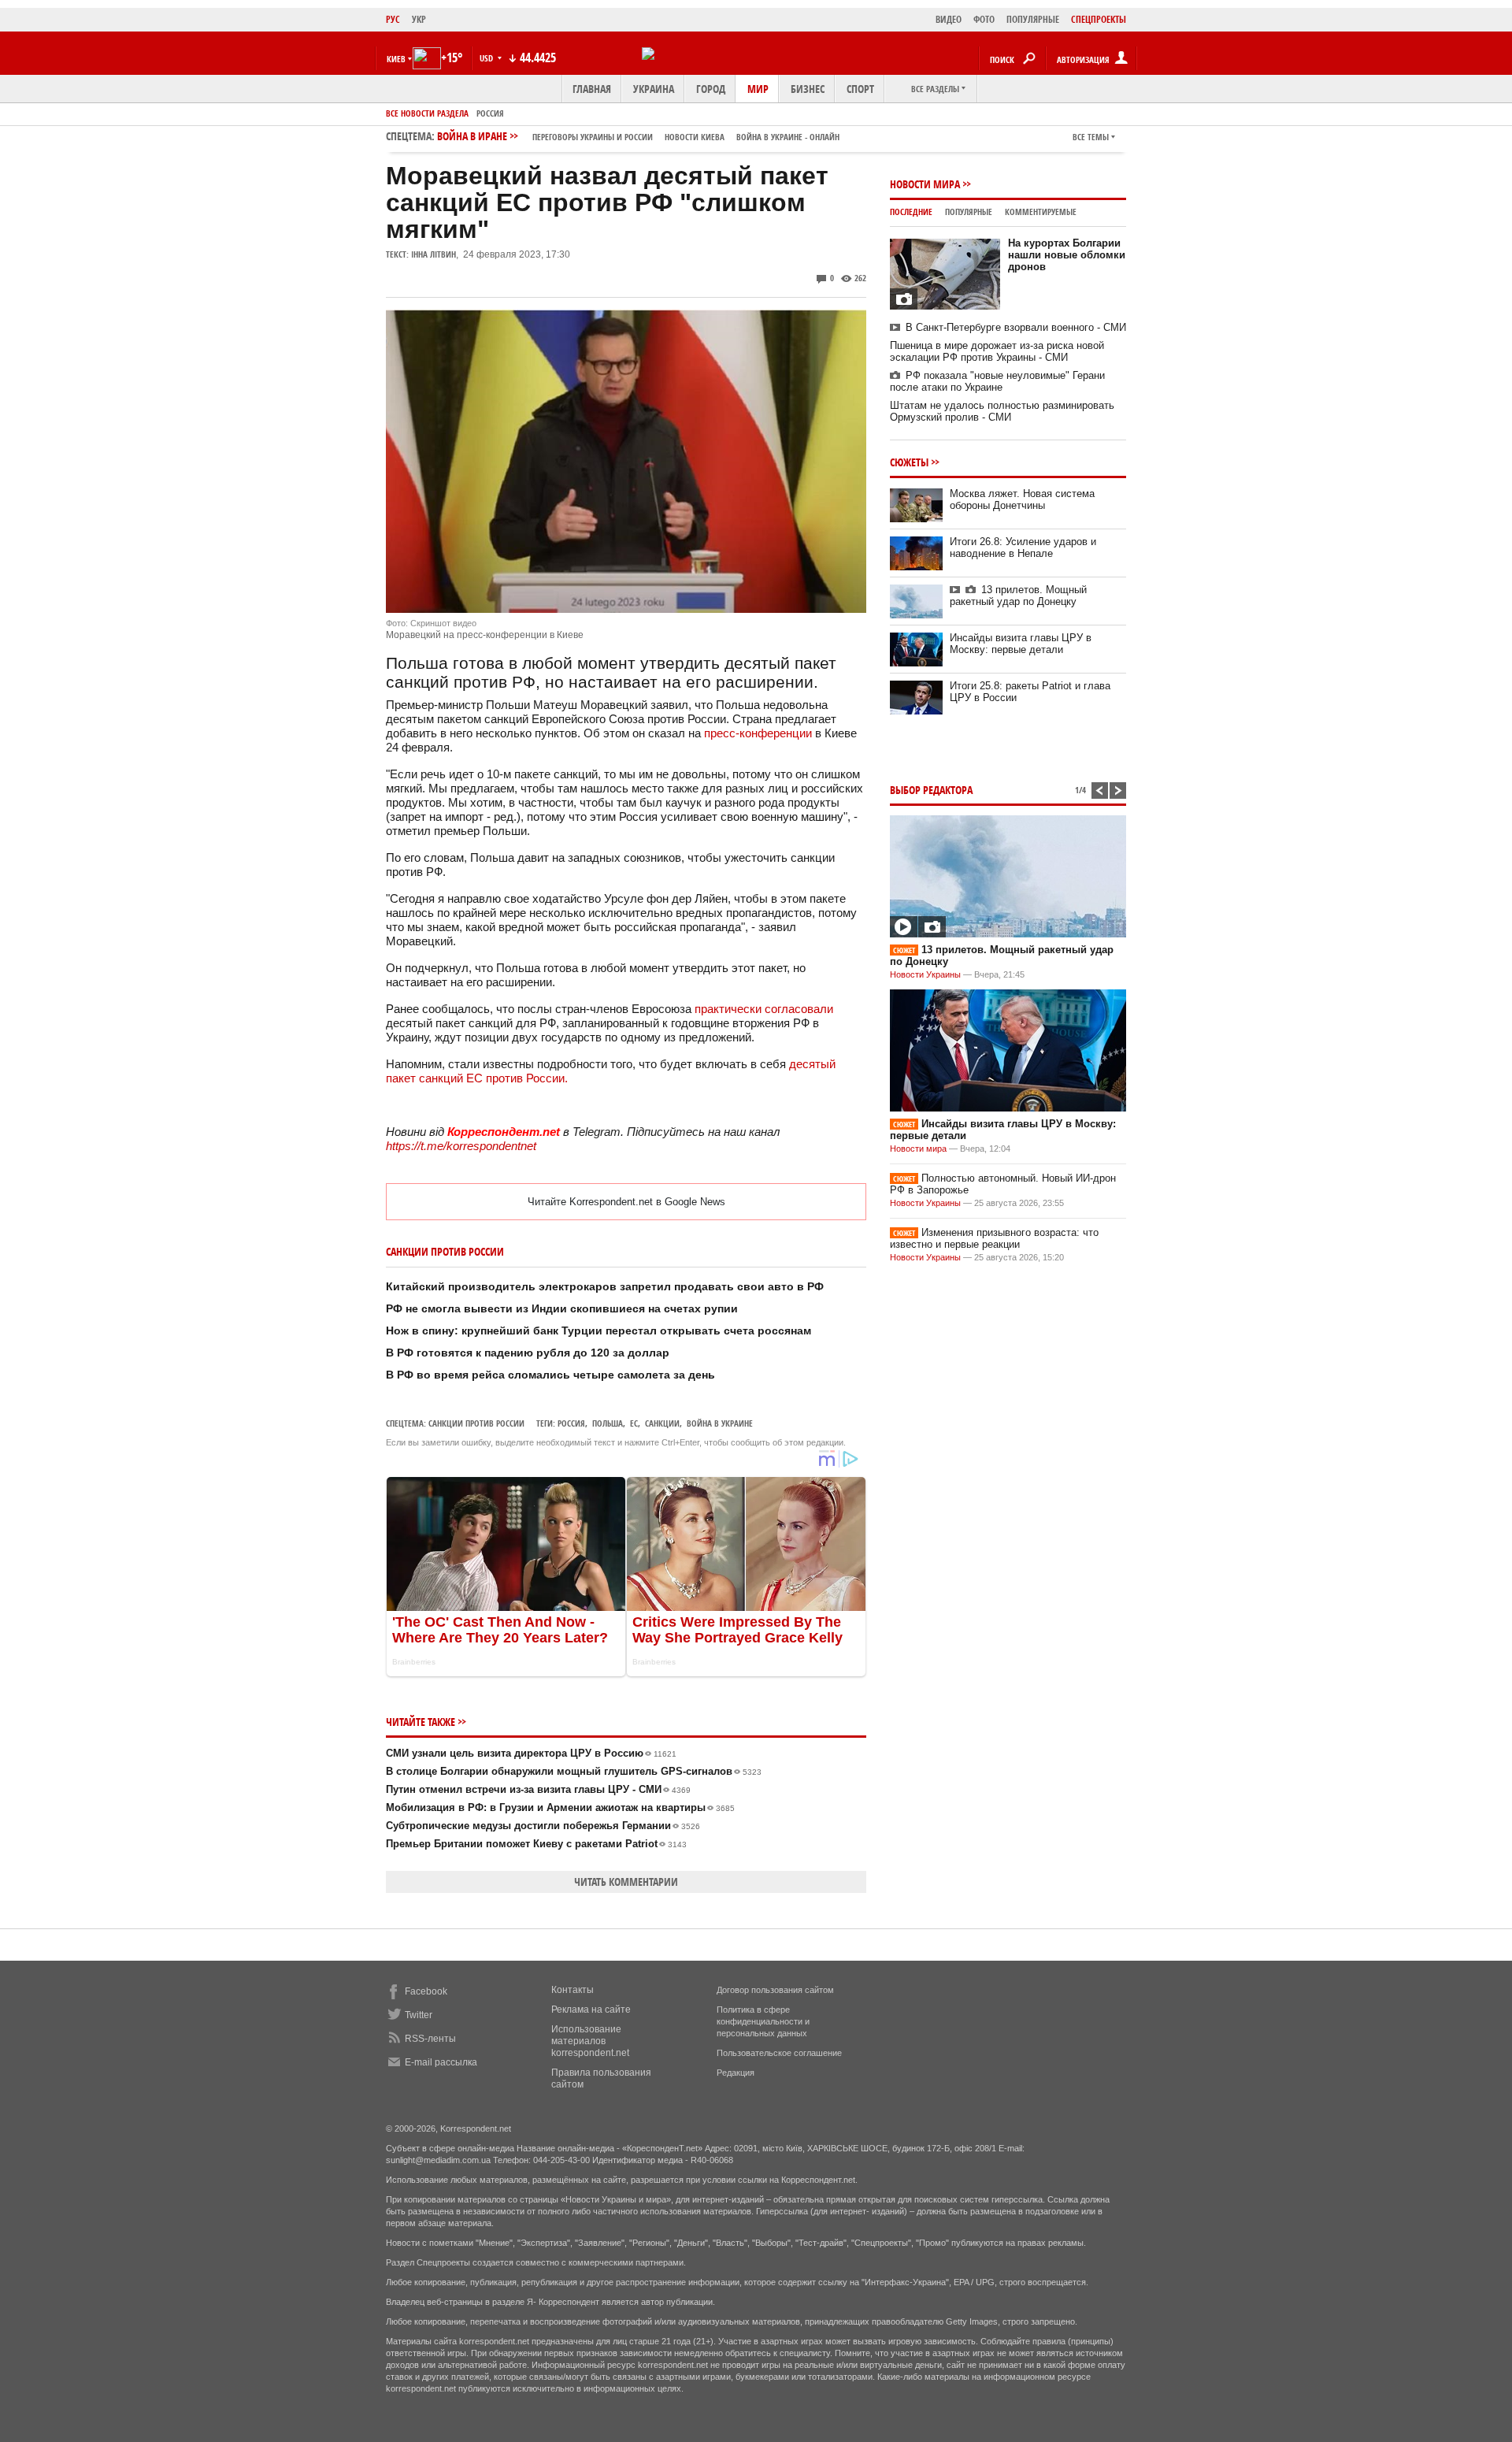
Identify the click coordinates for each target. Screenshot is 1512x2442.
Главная (592, 89)
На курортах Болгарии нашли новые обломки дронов (1067, 255)
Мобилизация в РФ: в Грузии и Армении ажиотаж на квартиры (560, 1807)
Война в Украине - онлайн (788, 137)
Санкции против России (476, 1423)
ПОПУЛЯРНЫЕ (1033, 19)
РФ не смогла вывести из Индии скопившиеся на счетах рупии (562, 1308)
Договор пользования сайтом (775, 1990)
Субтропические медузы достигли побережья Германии (543, 1826)
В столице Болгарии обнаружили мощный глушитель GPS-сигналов (574, 1771)
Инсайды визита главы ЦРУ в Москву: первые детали (1021, 644)
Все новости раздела (427, 113)
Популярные (969, 212)
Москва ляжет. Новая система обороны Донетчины (1022, 499)
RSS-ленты (430, 2039)
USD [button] (487, 58)
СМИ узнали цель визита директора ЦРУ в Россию (531, 1753)
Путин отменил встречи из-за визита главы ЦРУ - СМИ (538, 1789)
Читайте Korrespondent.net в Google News (626, 1202)
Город (711, 89)
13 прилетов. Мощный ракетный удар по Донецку (1018, 596)
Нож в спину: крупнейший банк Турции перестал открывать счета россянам (598, 1330)
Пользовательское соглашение (779, 2053)
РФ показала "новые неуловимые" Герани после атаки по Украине (997, 381)
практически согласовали (764, 1009)
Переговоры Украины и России (593, 137)
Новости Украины (925, 974)
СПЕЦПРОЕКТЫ (1099, 19)
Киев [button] (396, 59)
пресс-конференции (758, 733)
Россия (490, 113)
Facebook (426, 1991)
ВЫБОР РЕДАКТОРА (931, 790)
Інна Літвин (434, 254)
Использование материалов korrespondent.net (590, 2041)
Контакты (573, 1990)
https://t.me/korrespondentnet (461, 1146)
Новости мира (925, 184)
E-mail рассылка (441, 2062)
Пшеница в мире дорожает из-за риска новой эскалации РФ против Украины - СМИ (997, 351)
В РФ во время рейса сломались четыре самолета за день (550, 1375)
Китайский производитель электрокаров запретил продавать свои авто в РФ (605, 1286)
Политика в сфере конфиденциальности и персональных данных (763, 2021)
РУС (393, 19)
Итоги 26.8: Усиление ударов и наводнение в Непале (1023, 547)
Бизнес (808, 89)
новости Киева (695, 137)
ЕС (634, 1423)
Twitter (419, 2015)
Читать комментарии (626, 1882)
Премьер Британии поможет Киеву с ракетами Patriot (536, 1844)
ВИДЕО (949, 19)
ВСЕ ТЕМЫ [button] (1091, 137)
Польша (608, 1423)
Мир (758, 89)
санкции (662, 1423)
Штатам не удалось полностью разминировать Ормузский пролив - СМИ (1002, 411)
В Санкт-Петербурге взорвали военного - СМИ (1016, 327)
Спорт (860, 89)
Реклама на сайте (591, 2010)
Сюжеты (909, 462)
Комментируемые (1041, 212)
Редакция (736, 2073)
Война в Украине (720, 1423)
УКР (419, 19)
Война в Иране (638, 136)
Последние (911, 212)
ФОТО (984, 19)
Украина (654, 89)
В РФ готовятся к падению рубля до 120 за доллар (528, 1353)
